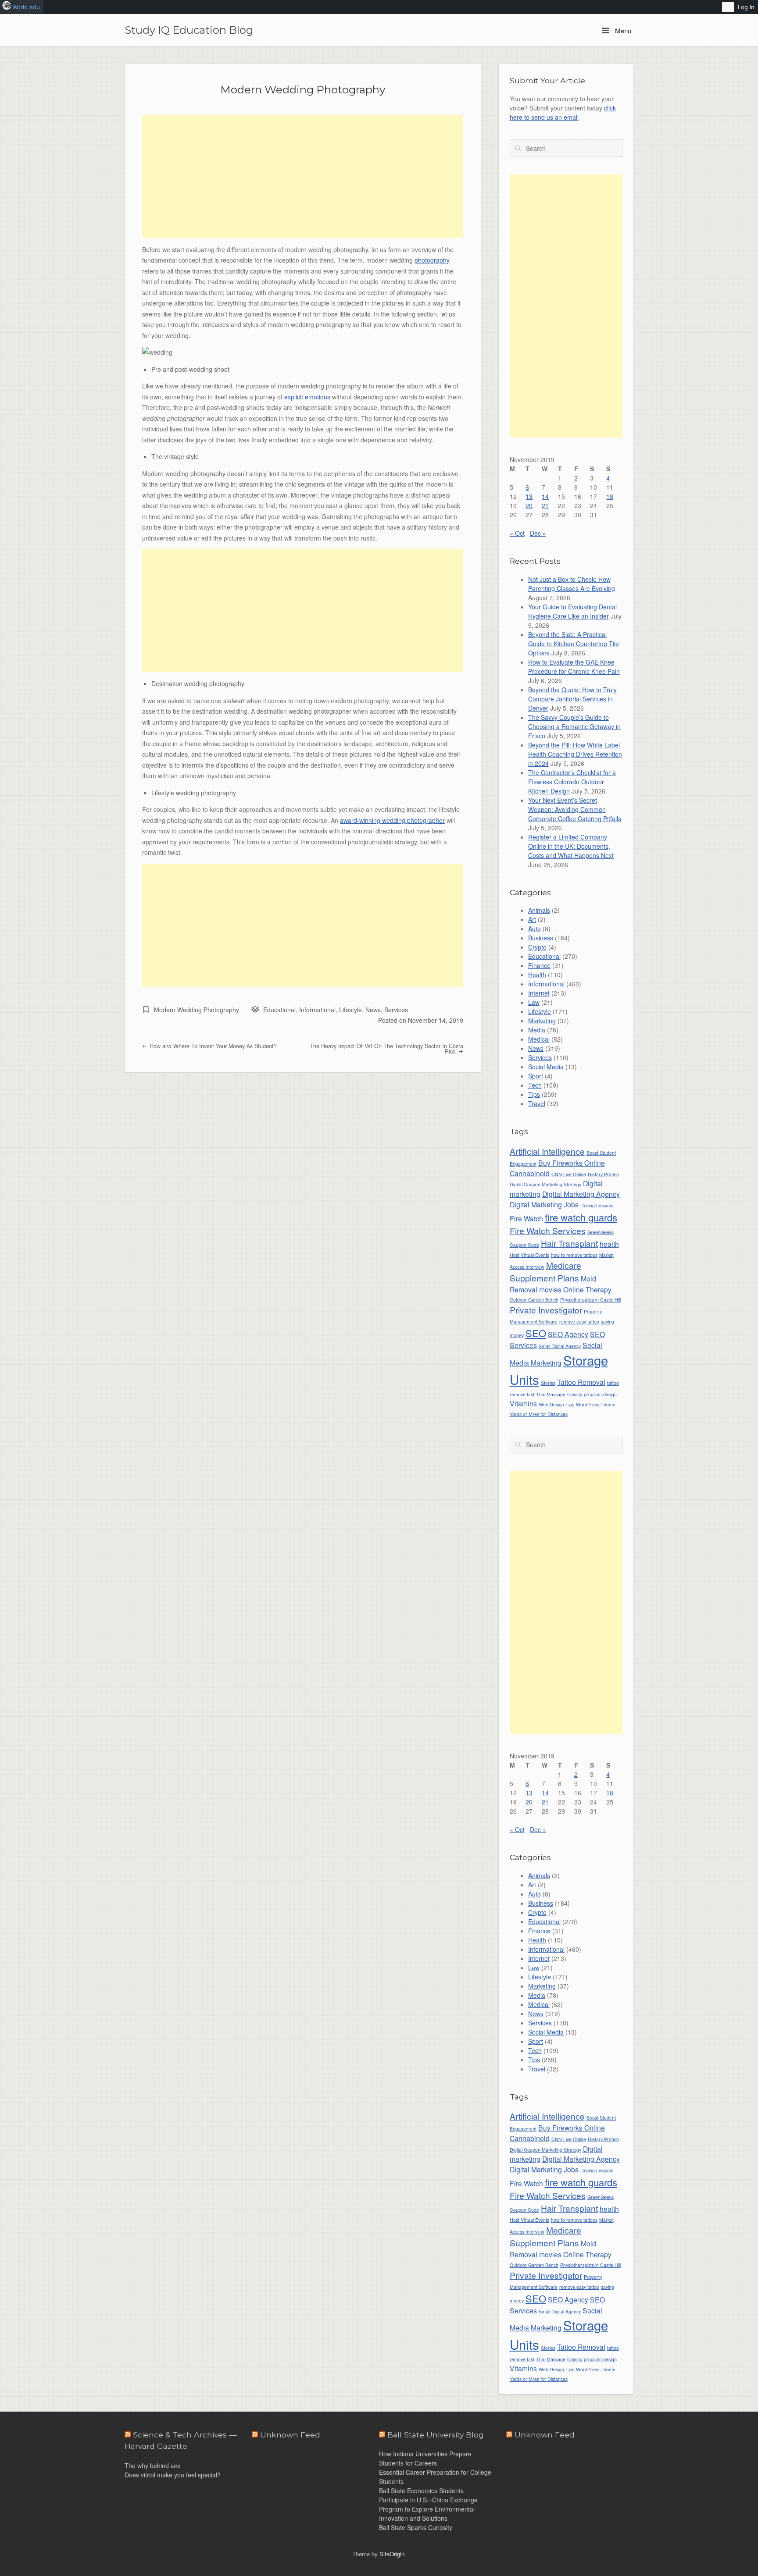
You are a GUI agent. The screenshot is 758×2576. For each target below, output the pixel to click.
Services (396, 1010)
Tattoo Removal (581, 1382)
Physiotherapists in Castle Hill (590, 1300)
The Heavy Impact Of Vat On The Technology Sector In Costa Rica (386, 1049)
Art (532, 919)
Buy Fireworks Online (572, 1163)
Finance (539, 965)
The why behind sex (152, 2466)
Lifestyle (350, 1010)
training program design (592, 1394)
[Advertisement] (303, 177)
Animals (539, 910)
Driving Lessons (597, 1205)
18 (610, 496)
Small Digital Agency (560, 1346)
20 (529, 505)
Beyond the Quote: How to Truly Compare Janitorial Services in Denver (572, 699)
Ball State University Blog (436, 2435)
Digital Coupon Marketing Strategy (545, 1184)
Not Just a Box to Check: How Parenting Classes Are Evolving (572, 584)
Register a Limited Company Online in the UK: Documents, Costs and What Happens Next (571, 846)
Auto (535, 929)
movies (550, 1289)
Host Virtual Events (529, 1255)
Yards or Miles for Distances (539, 1414)
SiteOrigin (392, 2554)
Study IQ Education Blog (189, 30)
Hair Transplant (569, 1243)
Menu (622, 30)
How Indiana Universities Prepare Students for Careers (425, 2458)
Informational (317, 1010)
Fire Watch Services (548, 1230)
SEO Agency (568, 1334)
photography (432, 260)
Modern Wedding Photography (303, 89)
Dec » (538, 533)
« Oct (517, 533)
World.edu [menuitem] (26, 7)
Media (537, 1030)
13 (529, 496)
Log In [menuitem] (746, 7)
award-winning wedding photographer (392, 820)
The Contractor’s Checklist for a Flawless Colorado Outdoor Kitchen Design (572, 782)
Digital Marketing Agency (581, 1194)
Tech (535, 1085)
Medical (539, 1039)
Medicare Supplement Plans (545, 1271)
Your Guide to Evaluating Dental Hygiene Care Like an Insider (572, 611)
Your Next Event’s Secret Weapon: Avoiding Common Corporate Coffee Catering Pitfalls (575, 809)
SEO (536, 1333)
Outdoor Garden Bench (534, 1300)
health (609, 1244)
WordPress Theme (596, 1404)
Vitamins (523, 1403)
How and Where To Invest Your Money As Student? (212, 1046)
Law (534, 1002)
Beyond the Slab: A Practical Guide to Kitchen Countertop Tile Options (574, 644)
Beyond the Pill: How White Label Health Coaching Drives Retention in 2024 (575, 754)
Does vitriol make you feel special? (173, 2475)
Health (537, 975)
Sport (536, 1076)
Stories (548, 1383)
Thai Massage (551, 1394)
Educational (279, 1010)
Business (541, 938)
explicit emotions (307, 397)
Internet (539, 993)
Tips (534, 1094)
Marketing (542, 1021)
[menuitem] (728, 7)
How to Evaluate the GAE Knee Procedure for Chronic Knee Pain (574, 667)
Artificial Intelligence (547, 1151)
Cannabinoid (530, 1173)
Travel (537, 1103)
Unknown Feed (545, 2435)
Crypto (537, 947)
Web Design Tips (556, 1404)
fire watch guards (581, 1217)
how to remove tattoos (574, 1255)
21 (545, 505)
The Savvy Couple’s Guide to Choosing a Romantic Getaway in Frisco (574, 726)
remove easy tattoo (579, 1322)
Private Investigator (546, 1310)
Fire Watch (526, 1218)
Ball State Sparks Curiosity (416, 2527)
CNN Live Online (569, 1174)
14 (545, 496)
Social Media (546, 1067)
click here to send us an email (563, 112)
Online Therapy (587, 1289)
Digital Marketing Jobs (544, 1204)
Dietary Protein (603, 1174)
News (373, 1010)
